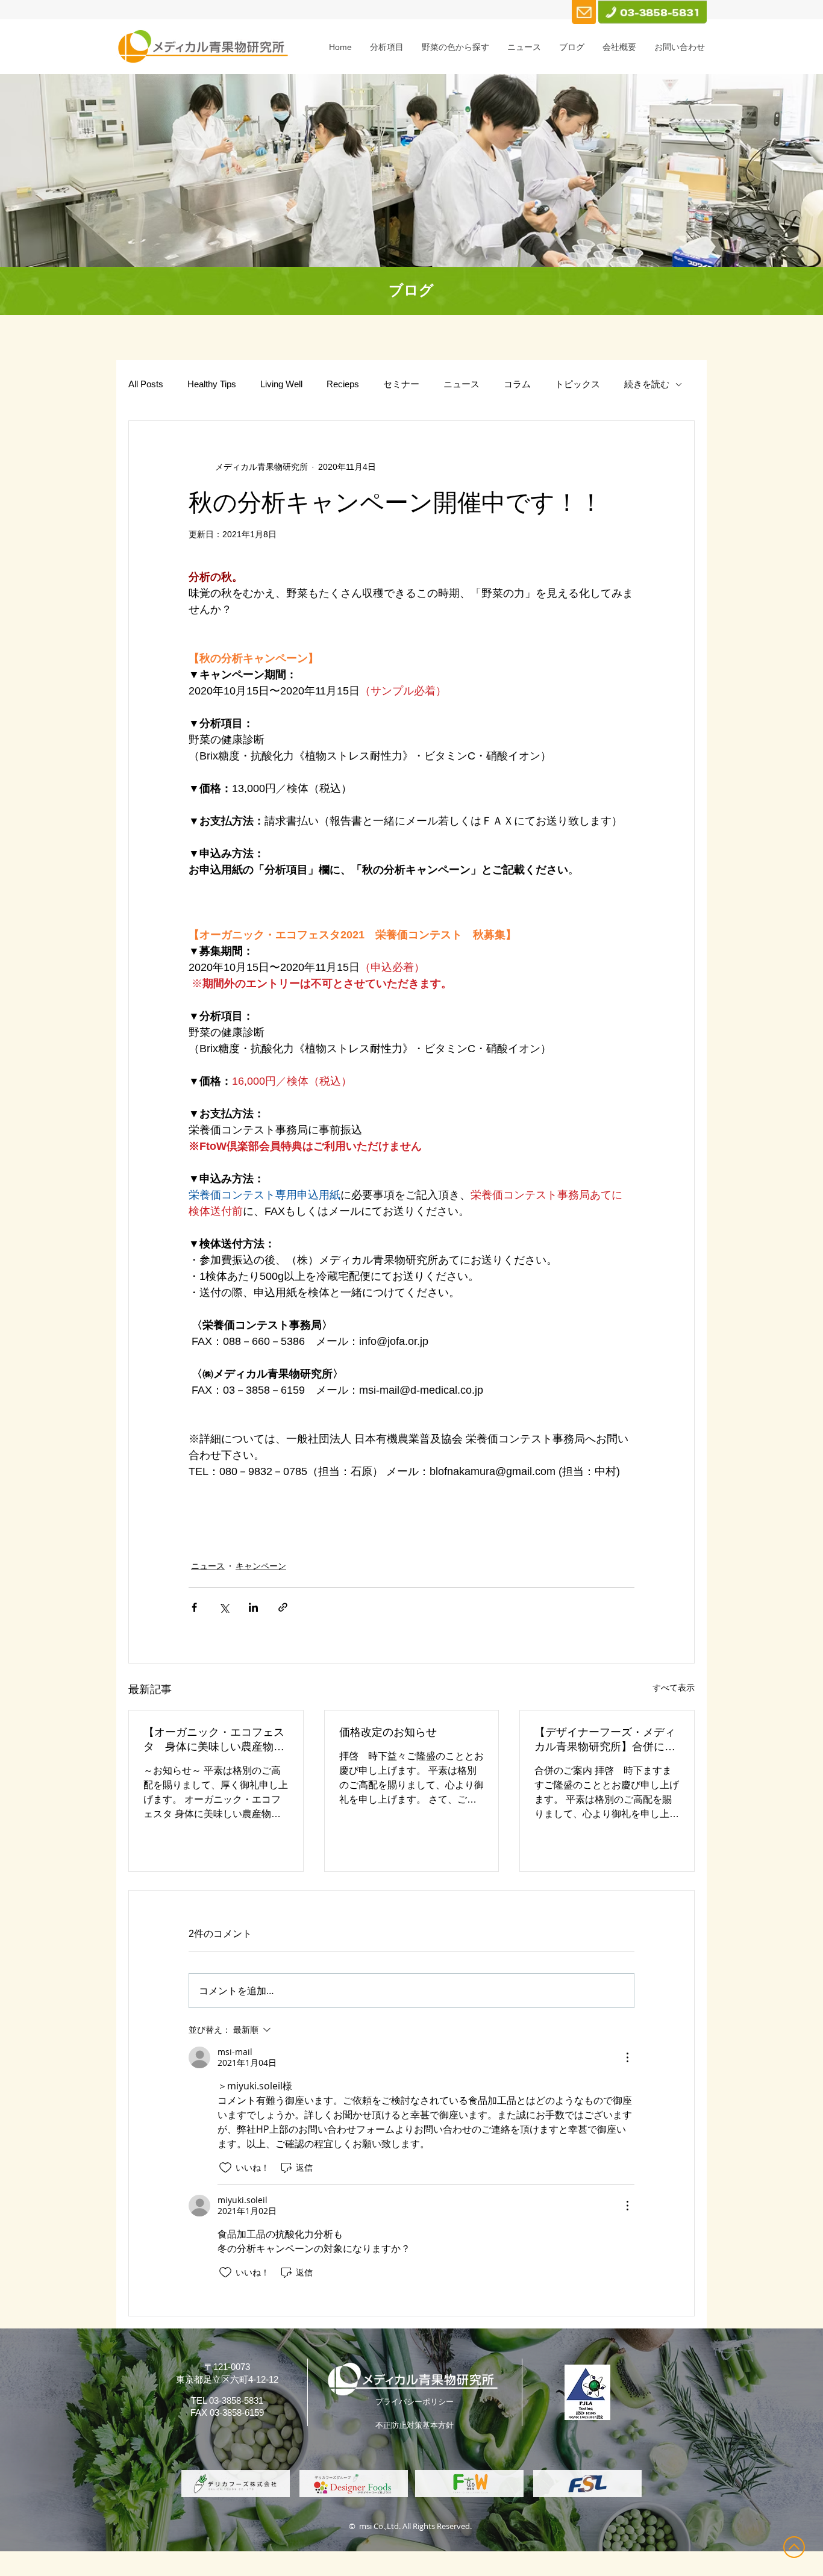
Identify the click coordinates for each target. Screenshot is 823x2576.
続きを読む (647, 384)
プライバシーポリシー (415, 2402)
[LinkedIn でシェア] (253, 1607)
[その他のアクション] (627, 2057)
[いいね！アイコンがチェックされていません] (225, 2168)
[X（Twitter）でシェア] (224, 1607)
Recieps (343, 384)
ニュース (462, 384)
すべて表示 (674, 1688)
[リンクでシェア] (283, 1607)
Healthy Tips (212, 384)
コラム (517, 384)
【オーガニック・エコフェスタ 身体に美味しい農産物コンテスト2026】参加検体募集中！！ (215, 1740)
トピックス (577, 384)
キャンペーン (261, 1566)
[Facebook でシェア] (194, 1607)
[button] (387, 47)
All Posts (146, 384)
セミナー (401, 384)
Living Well (281, 384)
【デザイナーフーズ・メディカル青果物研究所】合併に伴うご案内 (605, 1740)
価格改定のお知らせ (388, 1732)
